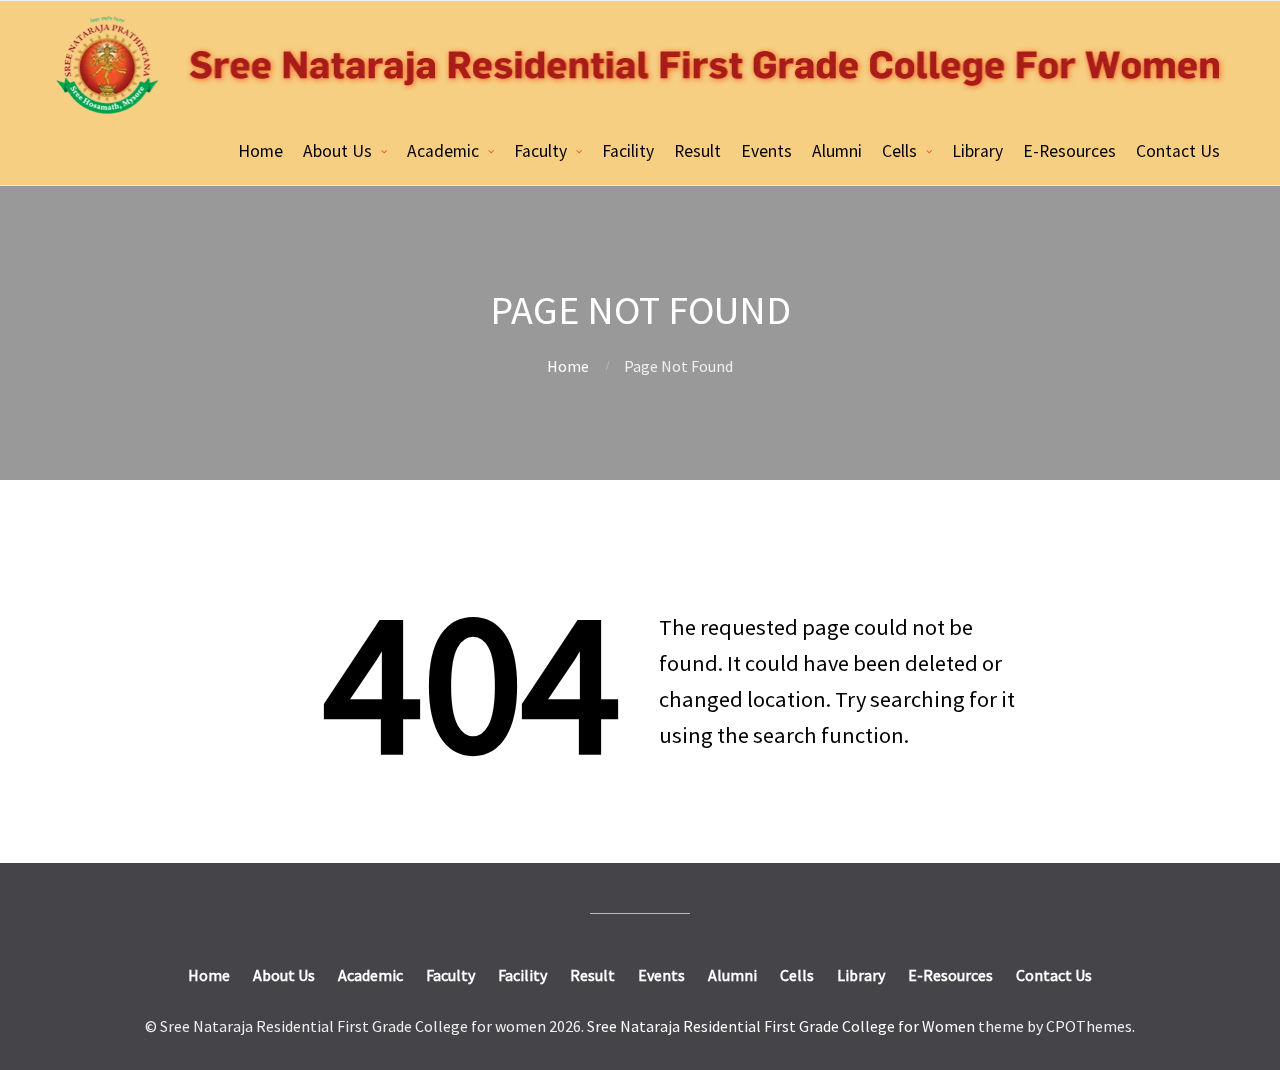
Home (260, 151)
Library (977, 151)
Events (766, 151)
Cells (899, 151)
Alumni (837, 151)
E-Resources (1069, 151)
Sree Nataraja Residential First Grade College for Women (781, 1026)
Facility (628, 151)
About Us (337, 151)
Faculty (540, 151)
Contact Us (1178, 151)
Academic (443, 151)
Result (697, 151)
